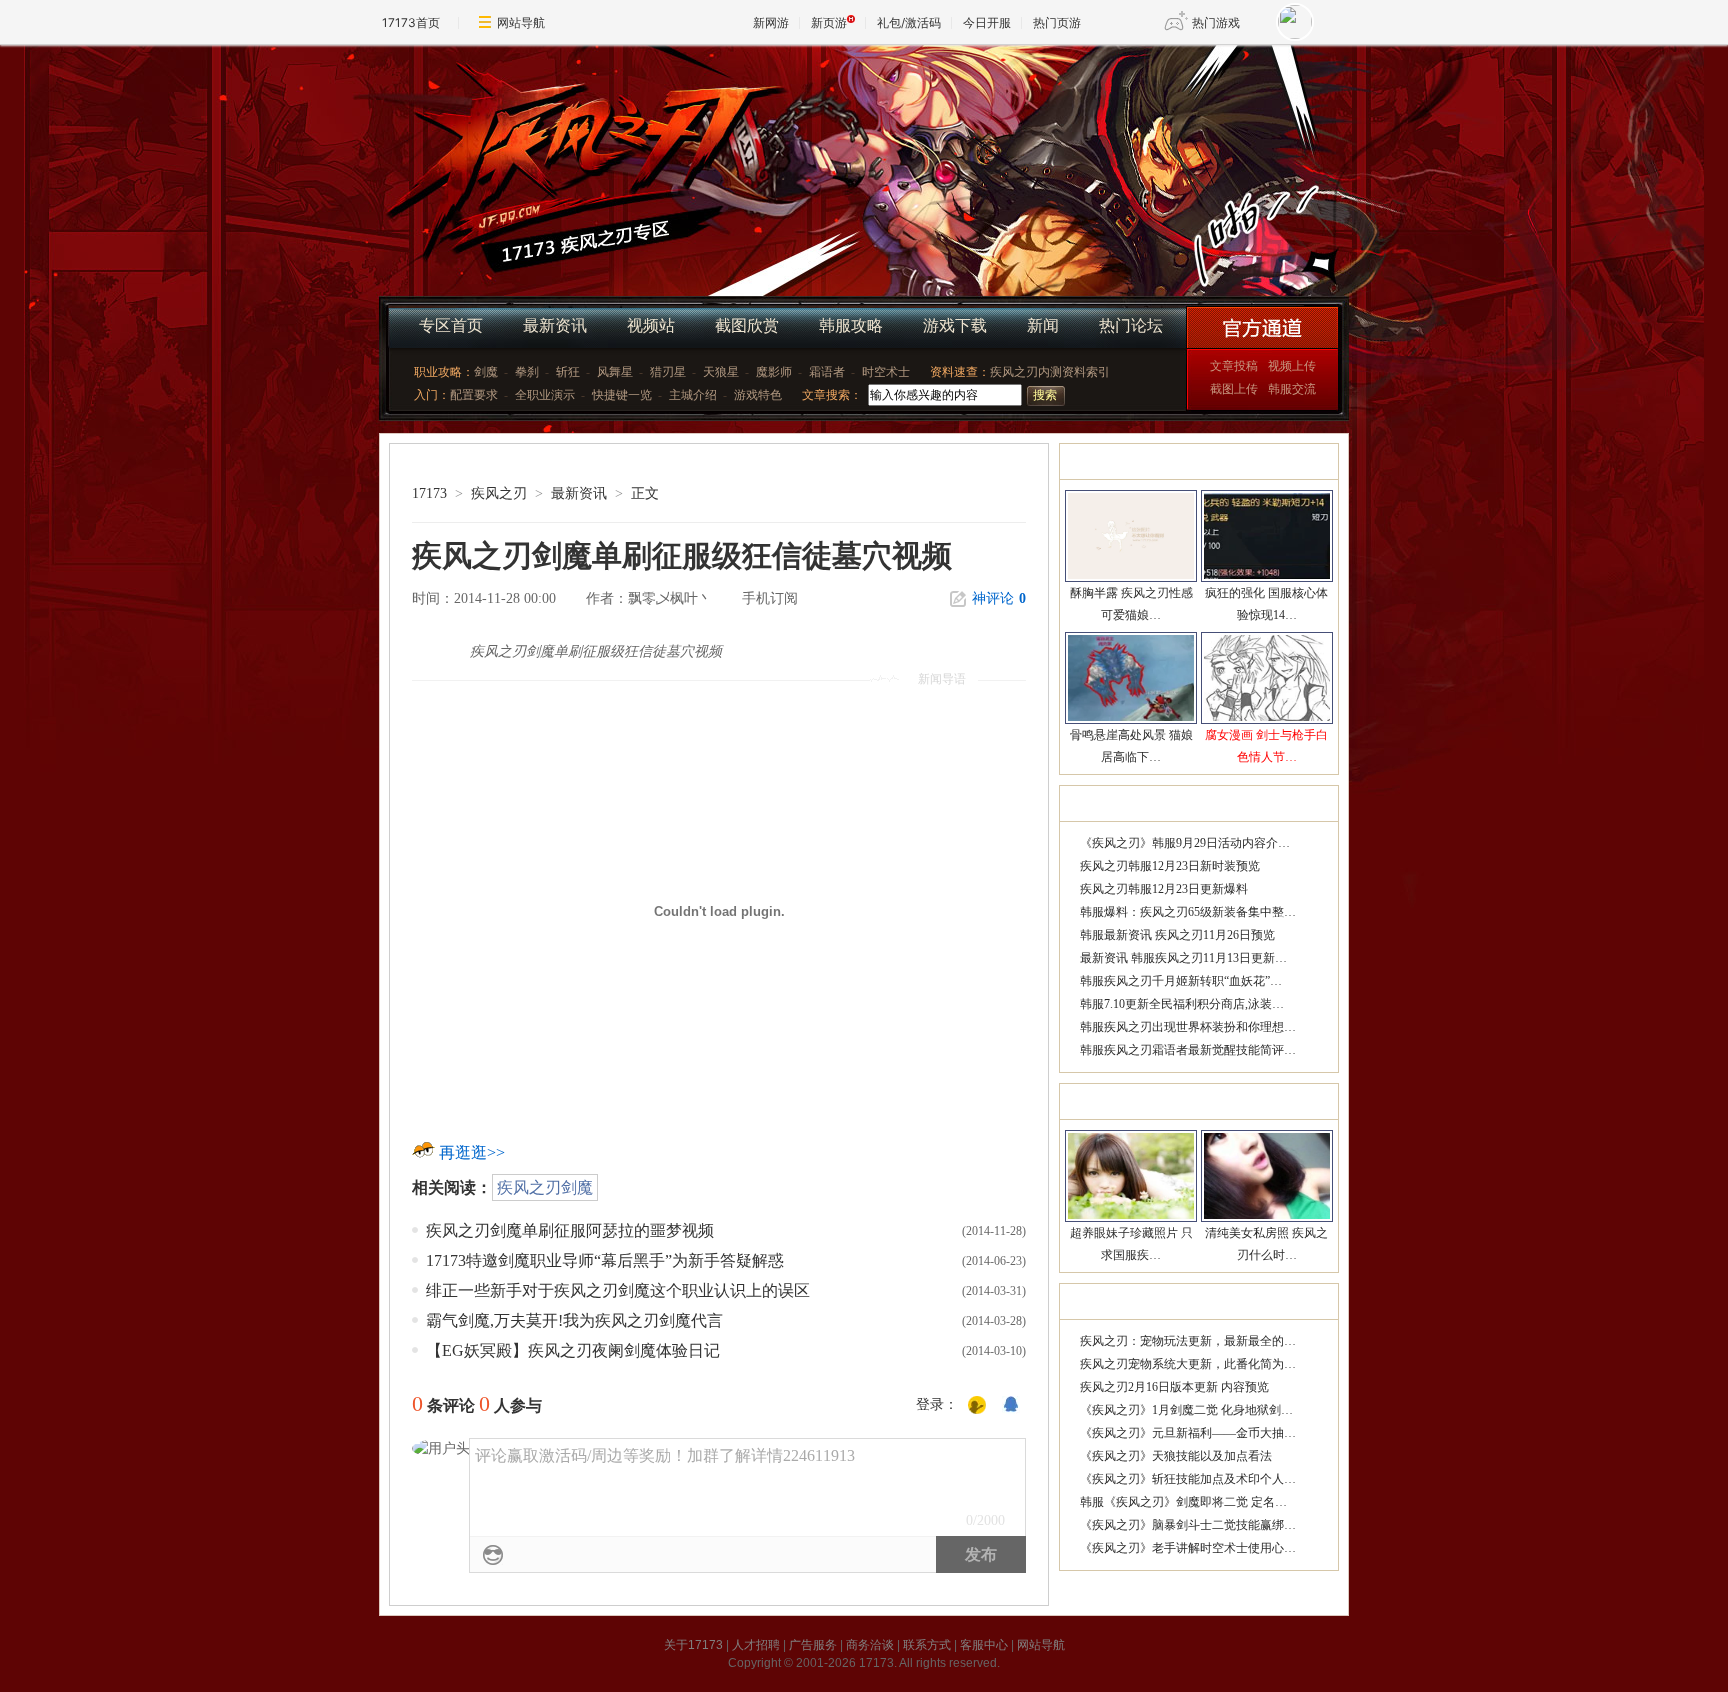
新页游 (829, 22)
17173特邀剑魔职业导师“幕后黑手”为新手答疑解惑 (605, 1260)
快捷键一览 (622, 395)
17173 (429, 493)
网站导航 (521, 22)
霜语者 (827, 372)
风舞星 (615, 372)
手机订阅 (770, 598)
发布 (981, 1554)
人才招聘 (756, 1645)
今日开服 (987, 22)
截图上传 (1234, 389)
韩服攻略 (851, 325)
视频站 (651, 325)
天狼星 (721, 372)
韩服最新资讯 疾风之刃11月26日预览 (1177, 935)
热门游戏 (1216, 22)
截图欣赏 (747, 325)
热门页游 (1057, 22)
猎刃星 (668, 372)
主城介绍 (693, 395)
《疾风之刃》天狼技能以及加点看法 (1176, 1456)
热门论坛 (1131, 325)
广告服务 (813, 1645)
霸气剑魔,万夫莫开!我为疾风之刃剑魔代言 (574, 1320)
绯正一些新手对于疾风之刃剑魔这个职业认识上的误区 (618, 1290)
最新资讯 (555, 325)
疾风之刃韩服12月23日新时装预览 (1170, 866)
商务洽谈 (870, 1645)
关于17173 (693, 1645)
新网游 (771, 22)
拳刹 (527, 372)
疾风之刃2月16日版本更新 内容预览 (1174, 1387)
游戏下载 (955, 325)
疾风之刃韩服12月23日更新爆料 (1164, 889)
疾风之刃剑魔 (545, 1187)
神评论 (999, 598)
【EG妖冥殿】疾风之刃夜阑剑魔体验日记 (573, 1350)
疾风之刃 (574, 149)
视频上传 (1292, 366)
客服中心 (984, 1645)
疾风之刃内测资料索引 (1050, 372)
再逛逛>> (472, 1152)
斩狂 (568, 372)
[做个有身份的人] (977, 1406)
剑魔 (486, 372)
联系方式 (927, 1645)
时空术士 (886, 372)
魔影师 (774, 372)
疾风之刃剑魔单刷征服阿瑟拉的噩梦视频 (570, 1230)
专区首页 (451, 325)
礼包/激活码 (909, 22)
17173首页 (411, 22)
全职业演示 (545, 395)
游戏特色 (758, 395)
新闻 (1043, 325)
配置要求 (474, 395)
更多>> (1309, 461)
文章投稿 (1234, 366)
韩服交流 (1292, 389)
